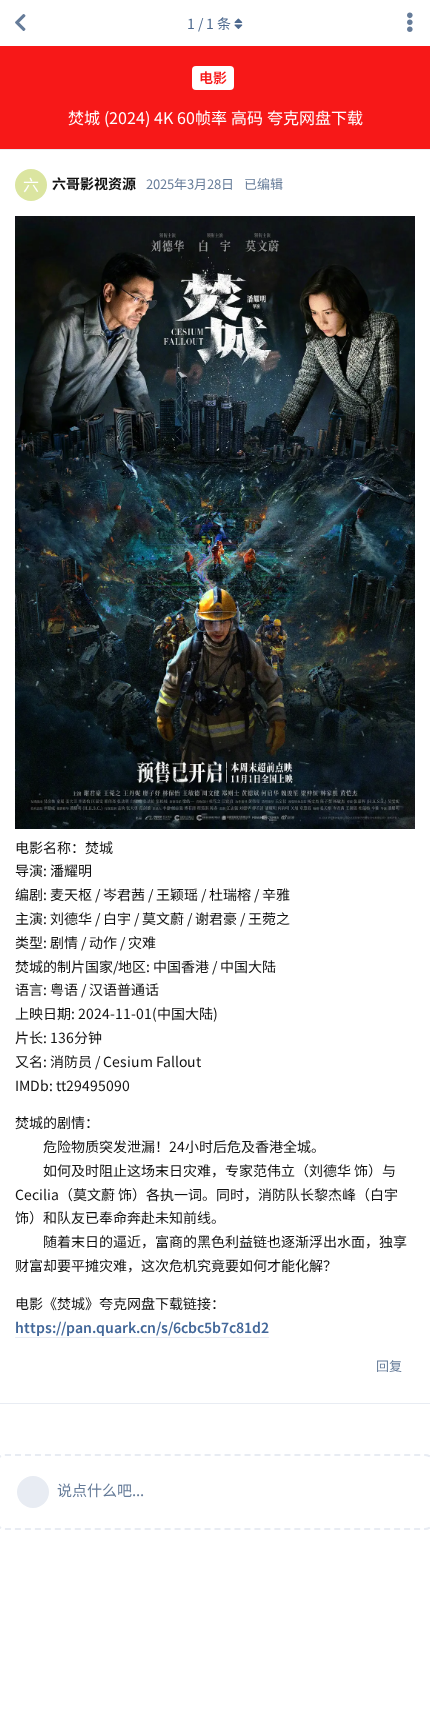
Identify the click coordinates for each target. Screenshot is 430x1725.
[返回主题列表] (20, 23)
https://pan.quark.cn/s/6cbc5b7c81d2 (142, 1327)
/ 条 (209, 23)
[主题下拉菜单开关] (410, 23)
